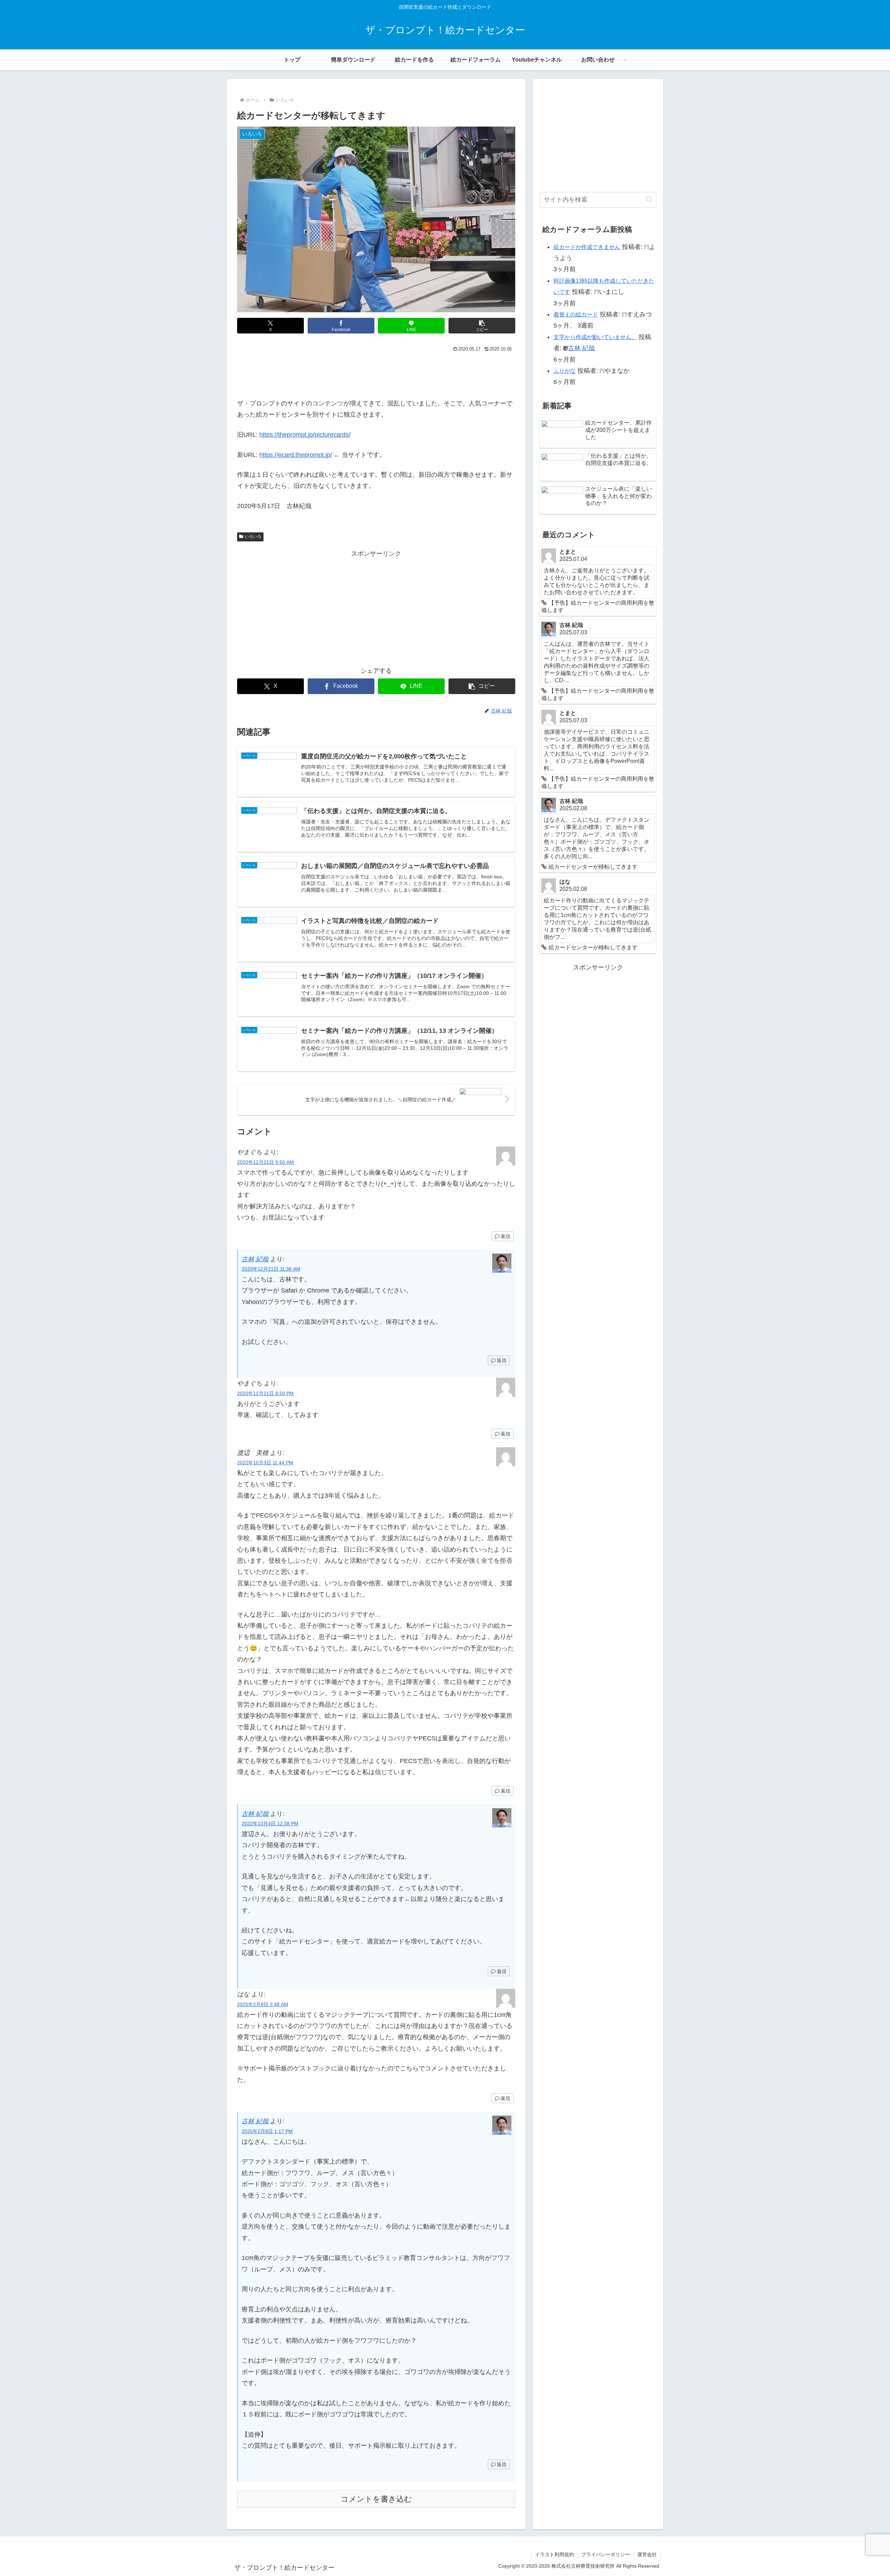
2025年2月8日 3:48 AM (263, 2004)
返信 (505, 1236)
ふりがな (565, 371)
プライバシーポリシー (606, 2554)
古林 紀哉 (255, 1259)
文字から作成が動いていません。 (595, 337)
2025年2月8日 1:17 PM (267, 2131)
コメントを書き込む (376, 2499)
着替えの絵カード (576, 315)
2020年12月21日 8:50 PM (265, 1393)
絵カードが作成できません (587, 247)
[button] (482, 326)
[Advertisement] (376, 373)
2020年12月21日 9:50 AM (265, 1162)
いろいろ (253, 537)
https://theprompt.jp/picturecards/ (305, 435)
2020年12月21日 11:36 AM (271, 1269)
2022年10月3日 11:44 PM (265, 1463)
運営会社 (647, 2554)
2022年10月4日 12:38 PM (270, 1824)
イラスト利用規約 (555, 2554)
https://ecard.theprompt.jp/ (296, 455)
